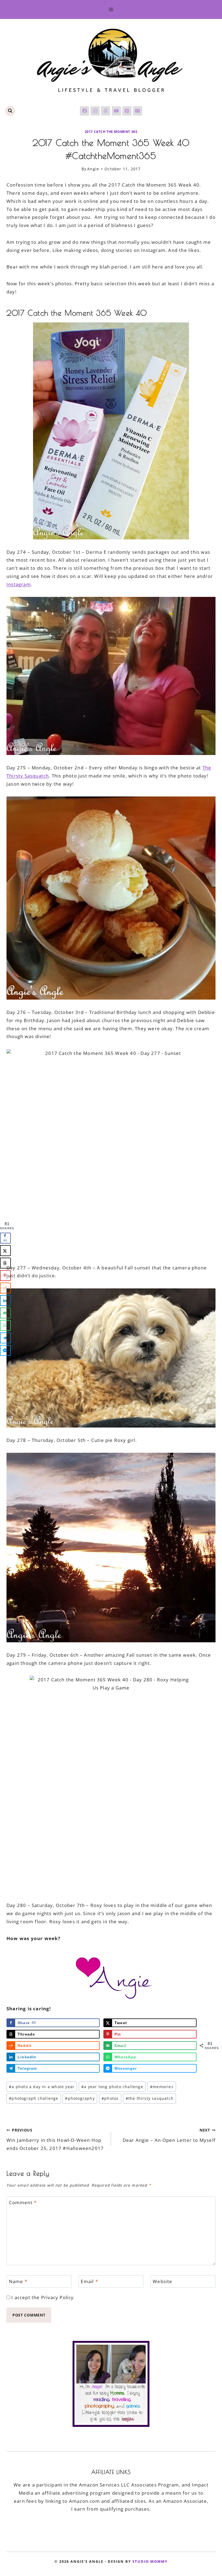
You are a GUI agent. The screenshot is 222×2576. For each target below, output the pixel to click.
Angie (93, 169)
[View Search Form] (10, 111)
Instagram (19, 584)
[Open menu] (111, 9)
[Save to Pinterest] (5, 1276)
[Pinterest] (127, 111)
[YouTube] (116, 111)
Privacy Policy (58, 2297)
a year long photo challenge (112, 2087)
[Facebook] (84, 111)
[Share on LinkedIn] (5, 1301)
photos (110, 2098)
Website (162, 2281)
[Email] (138, 111)
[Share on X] (5, 1251)
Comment (23, 2202)
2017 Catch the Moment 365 (111, 132)
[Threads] (106, 111)
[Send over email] (5, 1313)
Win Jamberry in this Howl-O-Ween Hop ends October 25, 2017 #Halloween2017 (55, 2139)
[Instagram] (95, 111)
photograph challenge (34, 2098)
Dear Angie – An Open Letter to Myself (169, 2135)
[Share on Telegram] (5, 1338)
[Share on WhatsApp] (5, 1326)
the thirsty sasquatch (150, 2098)
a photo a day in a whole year (42, 2087)
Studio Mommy (150, 2561)
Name (18, 2281)
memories (162, 2087)
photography (80, 2098)
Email (89, 2281)
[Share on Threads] (5, 1263)
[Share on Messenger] (5, 1351)
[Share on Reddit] (5, 1288)
